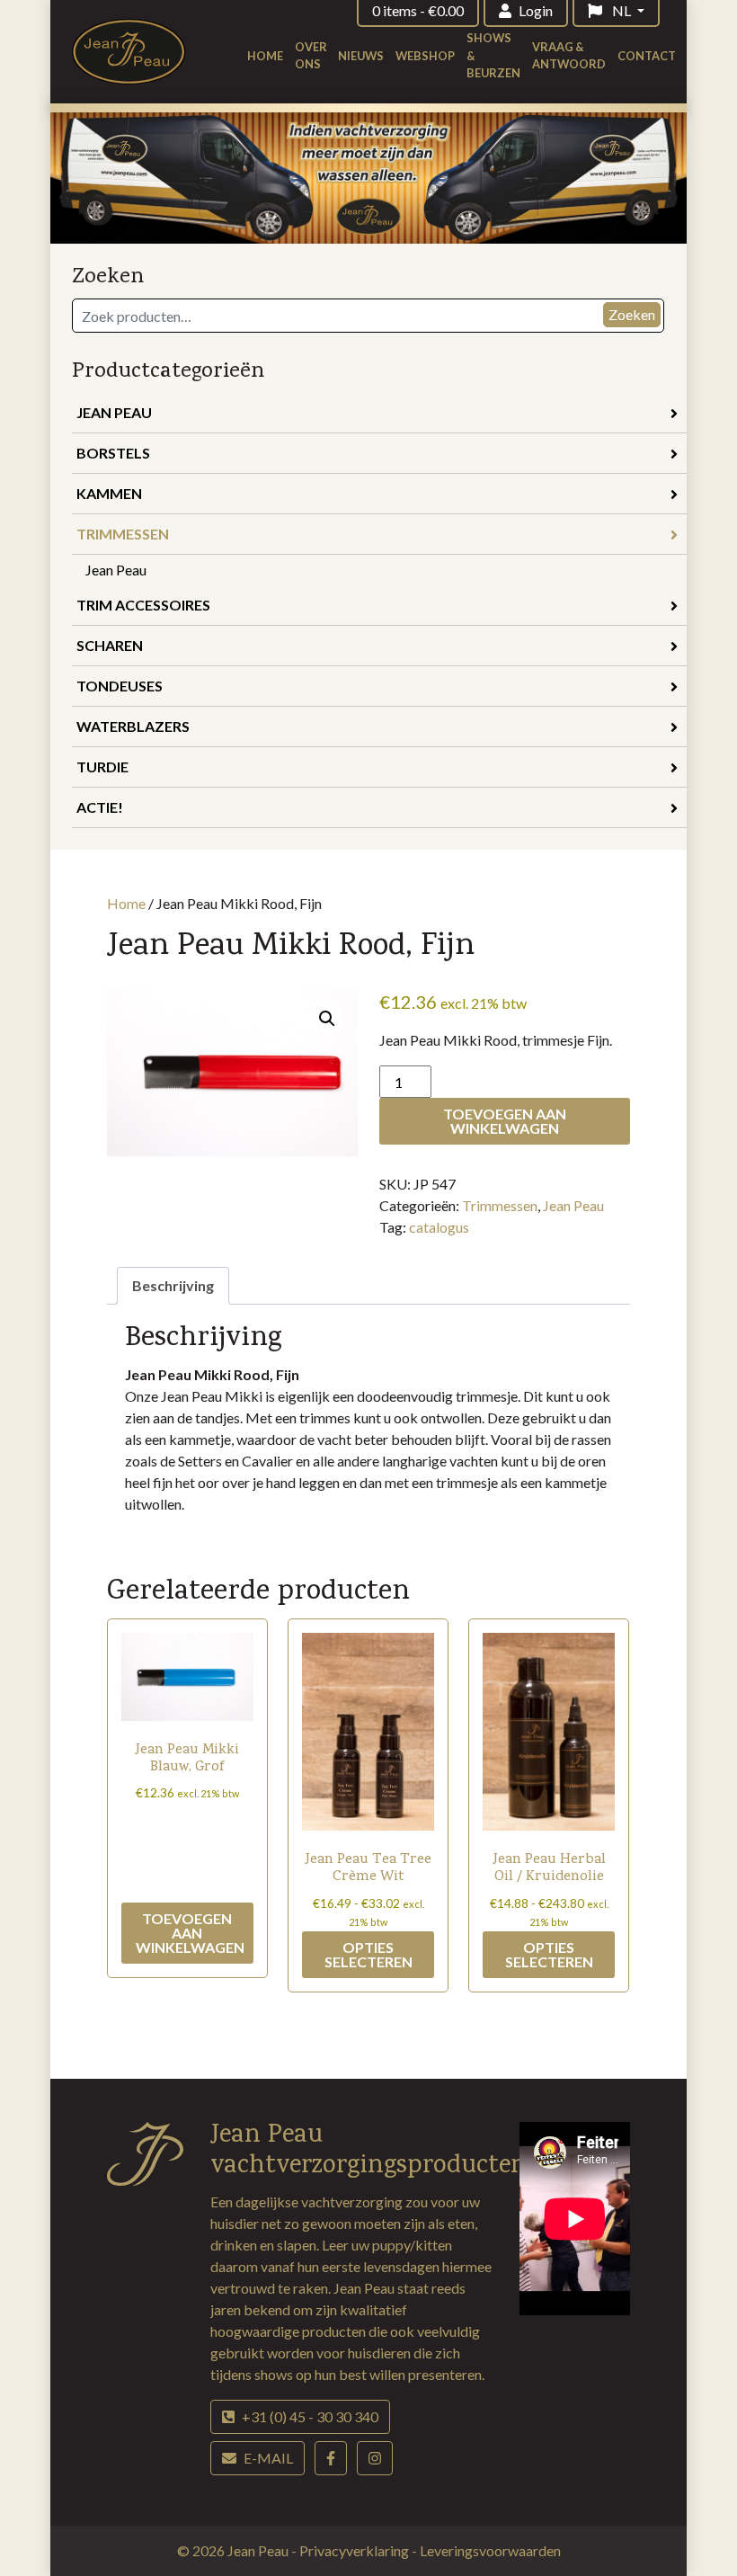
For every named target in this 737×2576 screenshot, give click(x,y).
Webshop (425, 56)
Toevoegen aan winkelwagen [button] (190, 1933)
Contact (647, 56)
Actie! (100, 807)
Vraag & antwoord (569, 55)
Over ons (311, 55)
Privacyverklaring (355, 2550)
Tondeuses (120, 686)
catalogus (439, 1227)
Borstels (113, 453)
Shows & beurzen (493, 55)
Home (265, 56)
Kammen (109, 493)
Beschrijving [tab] (173, 1285)
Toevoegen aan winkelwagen (505, 1121)
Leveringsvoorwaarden (490, 2550)
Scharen (110, 645)
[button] (327, 1019)
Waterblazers (133, 726)
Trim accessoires (143, 605)
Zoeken (632, 314)
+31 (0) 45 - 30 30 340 (310, 2416)
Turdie (102, 767)
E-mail (268, 2458)
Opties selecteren (368, 1954)
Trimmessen (123, 534)
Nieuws (361, 56)
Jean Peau (114, 412)
